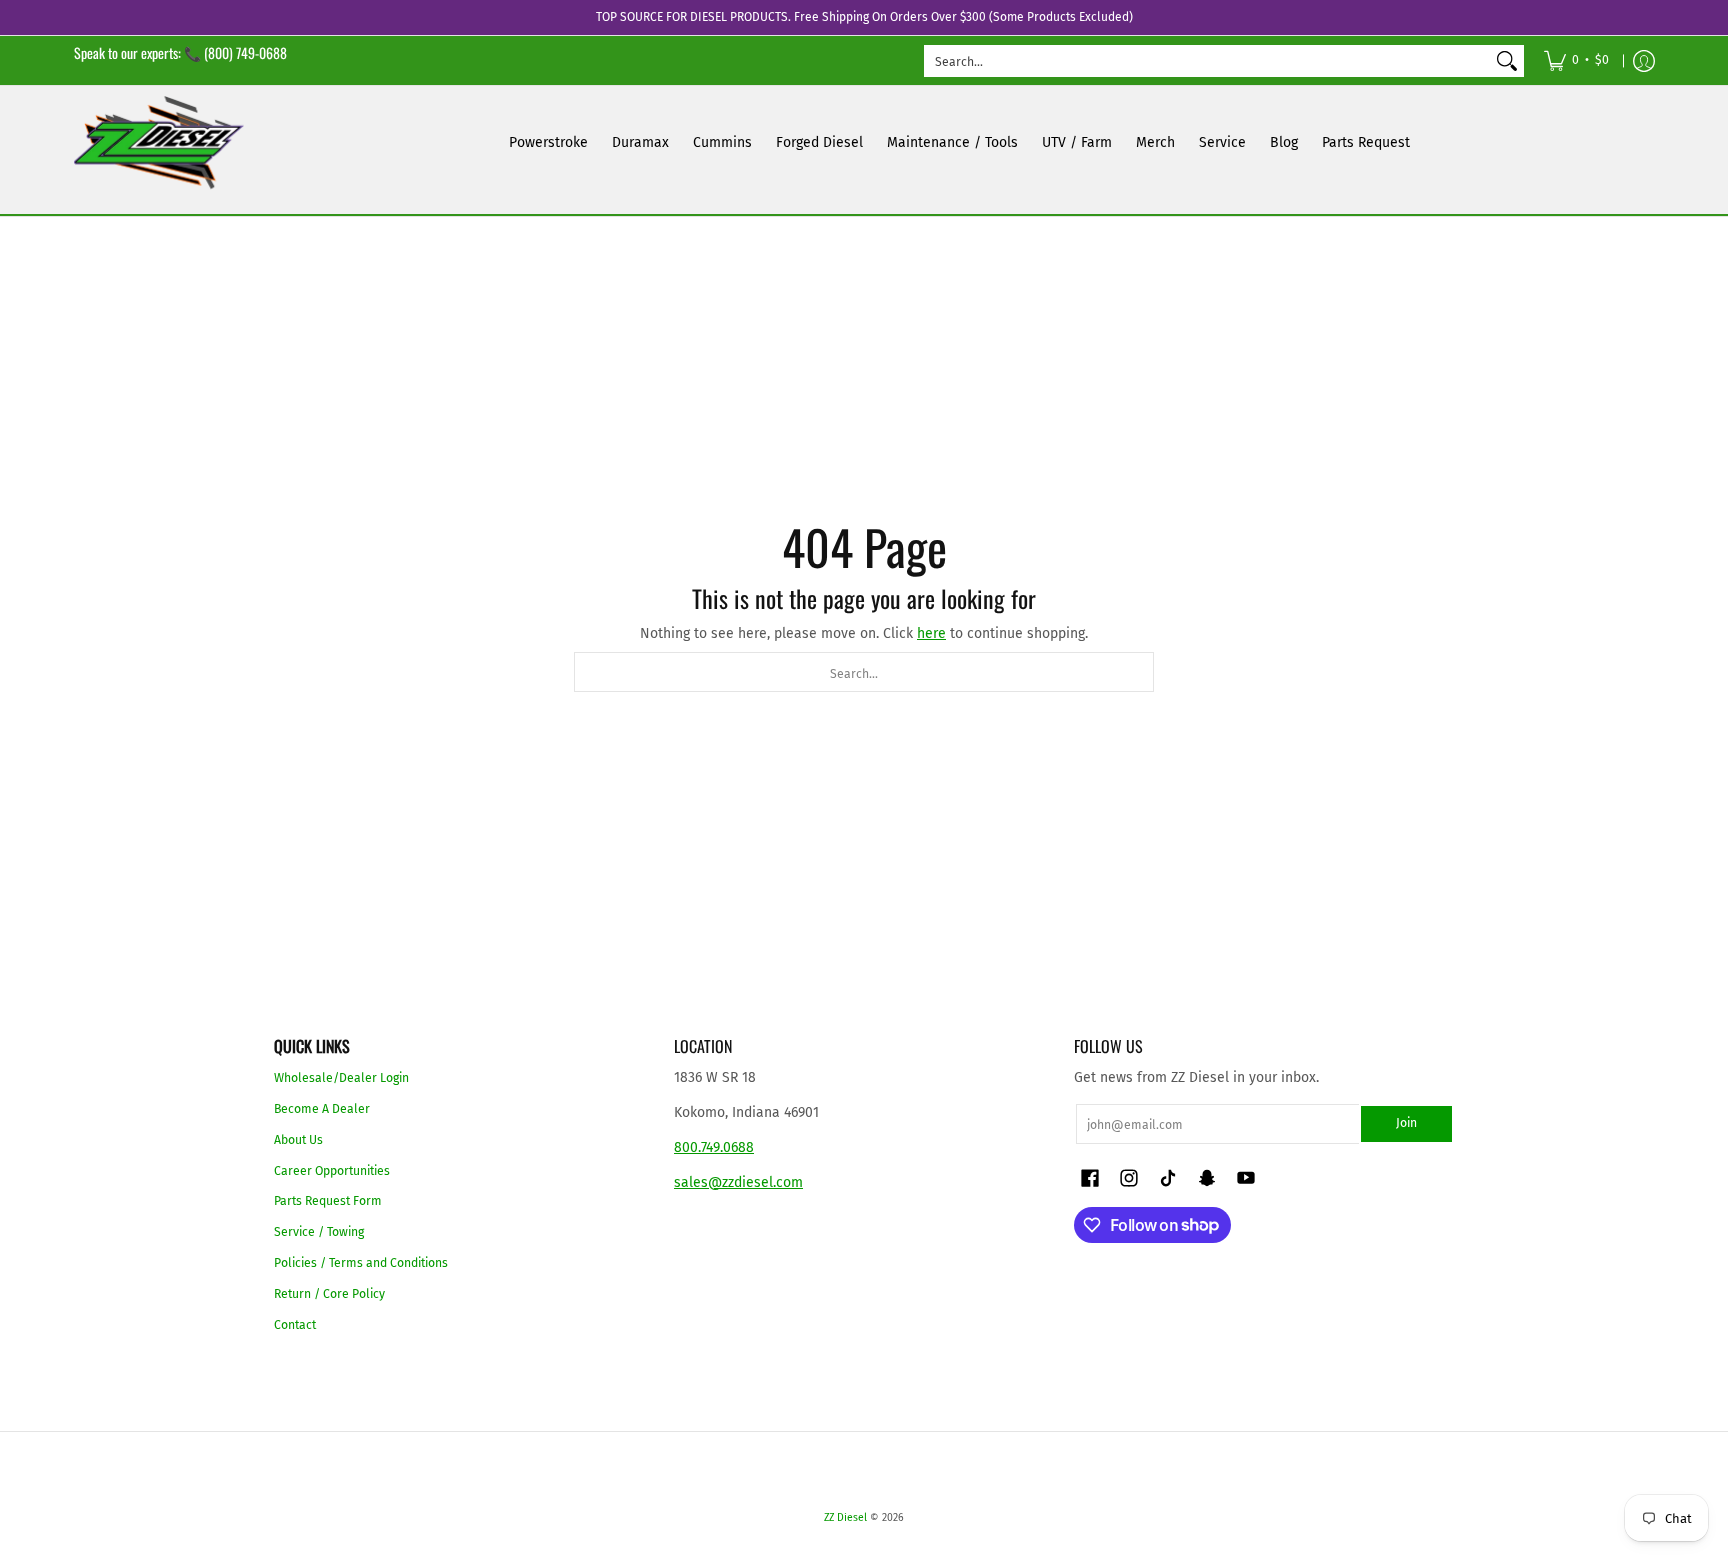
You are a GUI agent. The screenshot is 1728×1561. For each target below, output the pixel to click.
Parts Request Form (328, 1201)
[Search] (1507, 61)
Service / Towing (319, 1232)
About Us (298, 1140)
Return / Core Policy (329, 1294)
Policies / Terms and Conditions (361, 1263)
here (931, 633)
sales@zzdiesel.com (738, 1182)
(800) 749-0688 (245, 52)
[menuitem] (1576, 60)
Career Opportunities (332, 1171)
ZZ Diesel (845, 1517)
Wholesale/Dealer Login (341, 1078)
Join (1406, 1123)
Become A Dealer (322, 1109)
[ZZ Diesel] (159, 142)
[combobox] (1208, 61)
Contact (295, 1325)
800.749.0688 (714, 1147)
